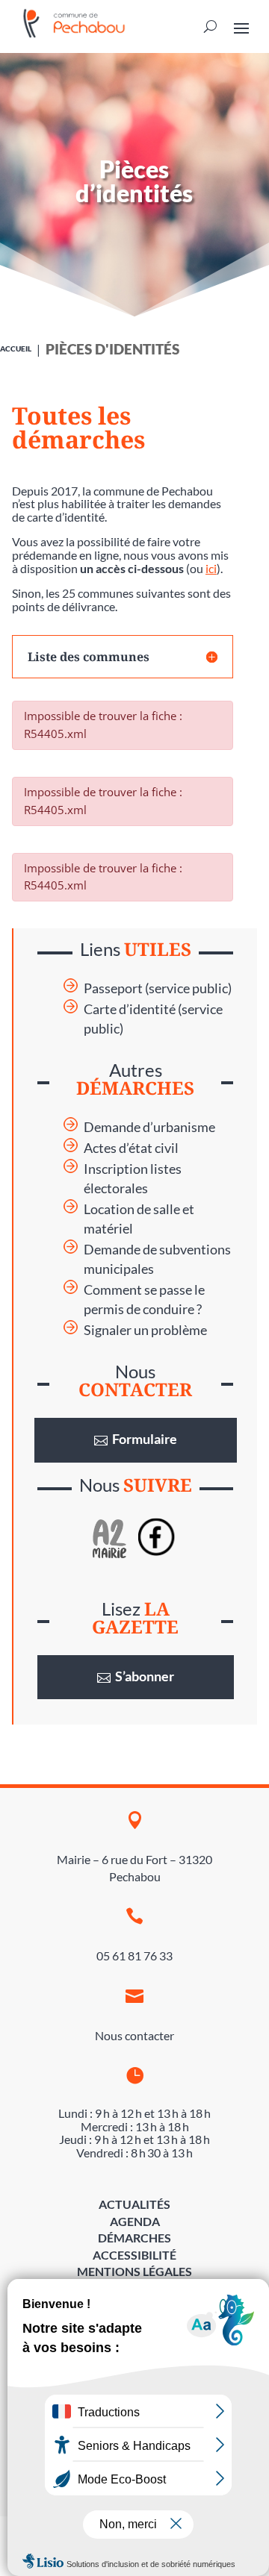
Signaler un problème (145, 1330)
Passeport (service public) (158, 988)
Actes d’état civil (131, 1148)
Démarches (134, 2238)
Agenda (135, 2221)
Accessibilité (134, 2255)
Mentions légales (134, 2271)
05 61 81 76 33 (134, 1956)
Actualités (134, 2204)
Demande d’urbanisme (149, 1127)
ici (211, 568)
